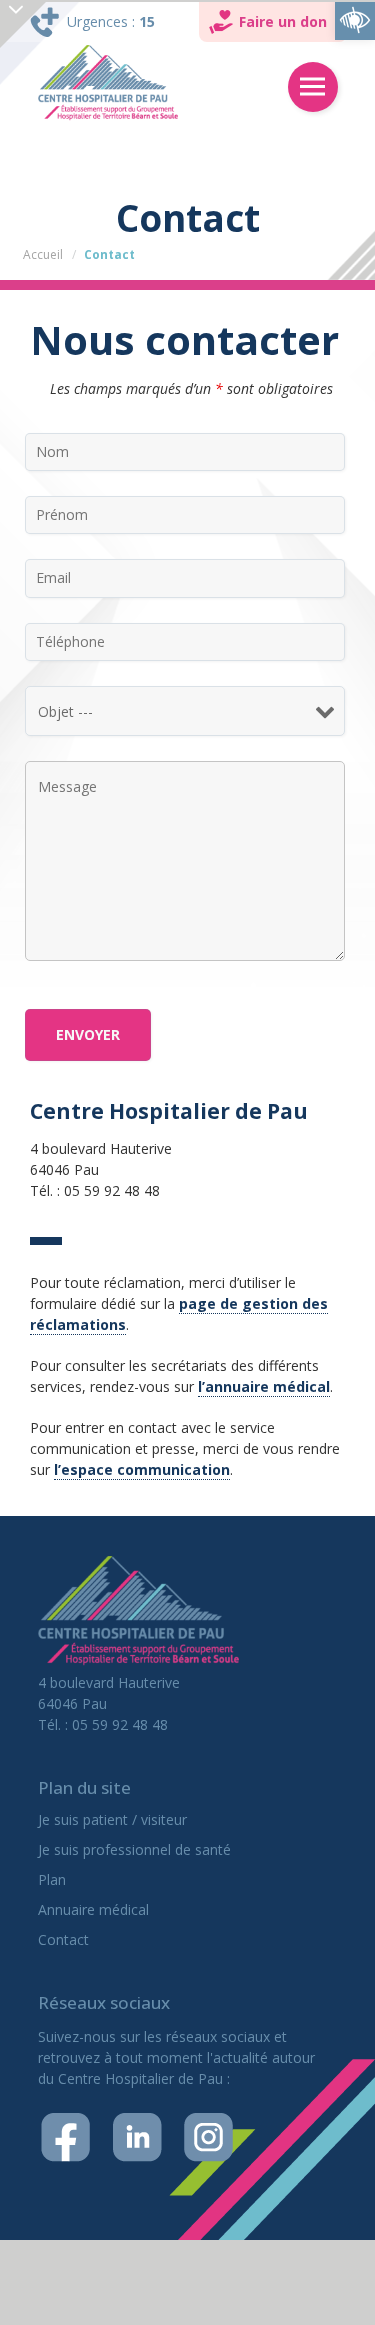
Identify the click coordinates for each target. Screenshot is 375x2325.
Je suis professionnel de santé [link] (134, 1849)
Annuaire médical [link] (93, 1909)
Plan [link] (52, 1879)
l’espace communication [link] (142, 1469)
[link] (355, 20)
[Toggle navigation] (313, 87)
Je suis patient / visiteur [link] (112, 1819)
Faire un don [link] (283, 21)
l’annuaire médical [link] (264, 1386)
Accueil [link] (43, 254)
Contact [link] (63, 1939)
